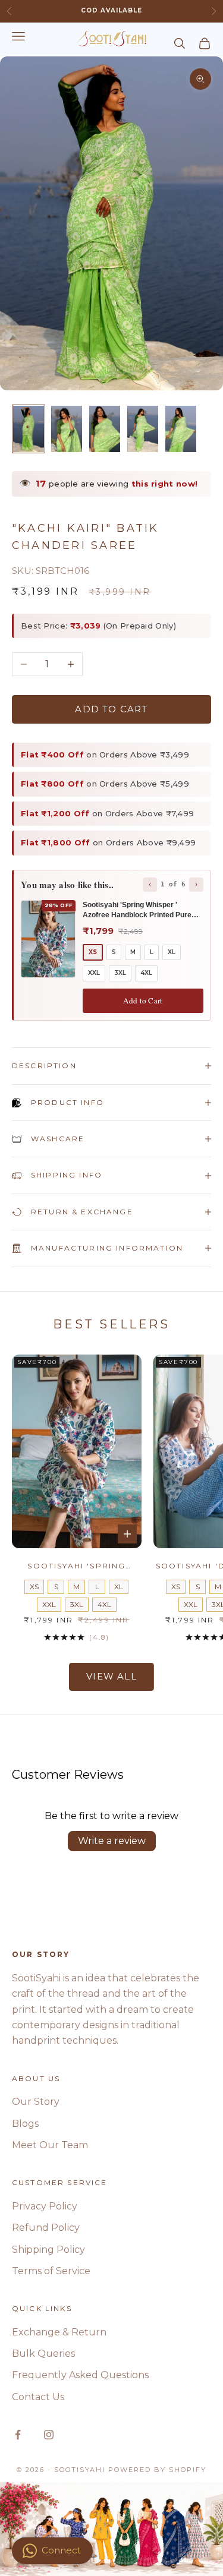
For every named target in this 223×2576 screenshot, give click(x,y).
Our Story (36, 2102)
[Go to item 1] (29, 429)
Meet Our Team (50, 2145)
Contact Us (38, 2397)
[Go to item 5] (181, 429)
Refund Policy (46, 2228)
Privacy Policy (45, 2206)
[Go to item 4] (143, 429)
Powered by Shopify (157, 2470)
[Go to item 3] (105, 429)
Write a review (112, 1841)
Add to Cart (143, 1000)
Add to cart (111, 709)
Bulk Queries (43, 2354)
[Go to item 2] (67, 429)
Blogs (25, 2124)
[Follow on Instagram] (49, 2435)
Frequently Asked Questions (80, 2375)
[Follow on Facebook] (18, 2435)
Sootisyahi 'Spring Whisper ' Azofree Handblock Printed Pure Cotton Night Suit (77, 1567)
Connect (61, 2550)
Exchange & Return (59, 2332)
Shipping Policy (48, 2250)
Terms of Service (51, 2271)
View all (111, 1676)
